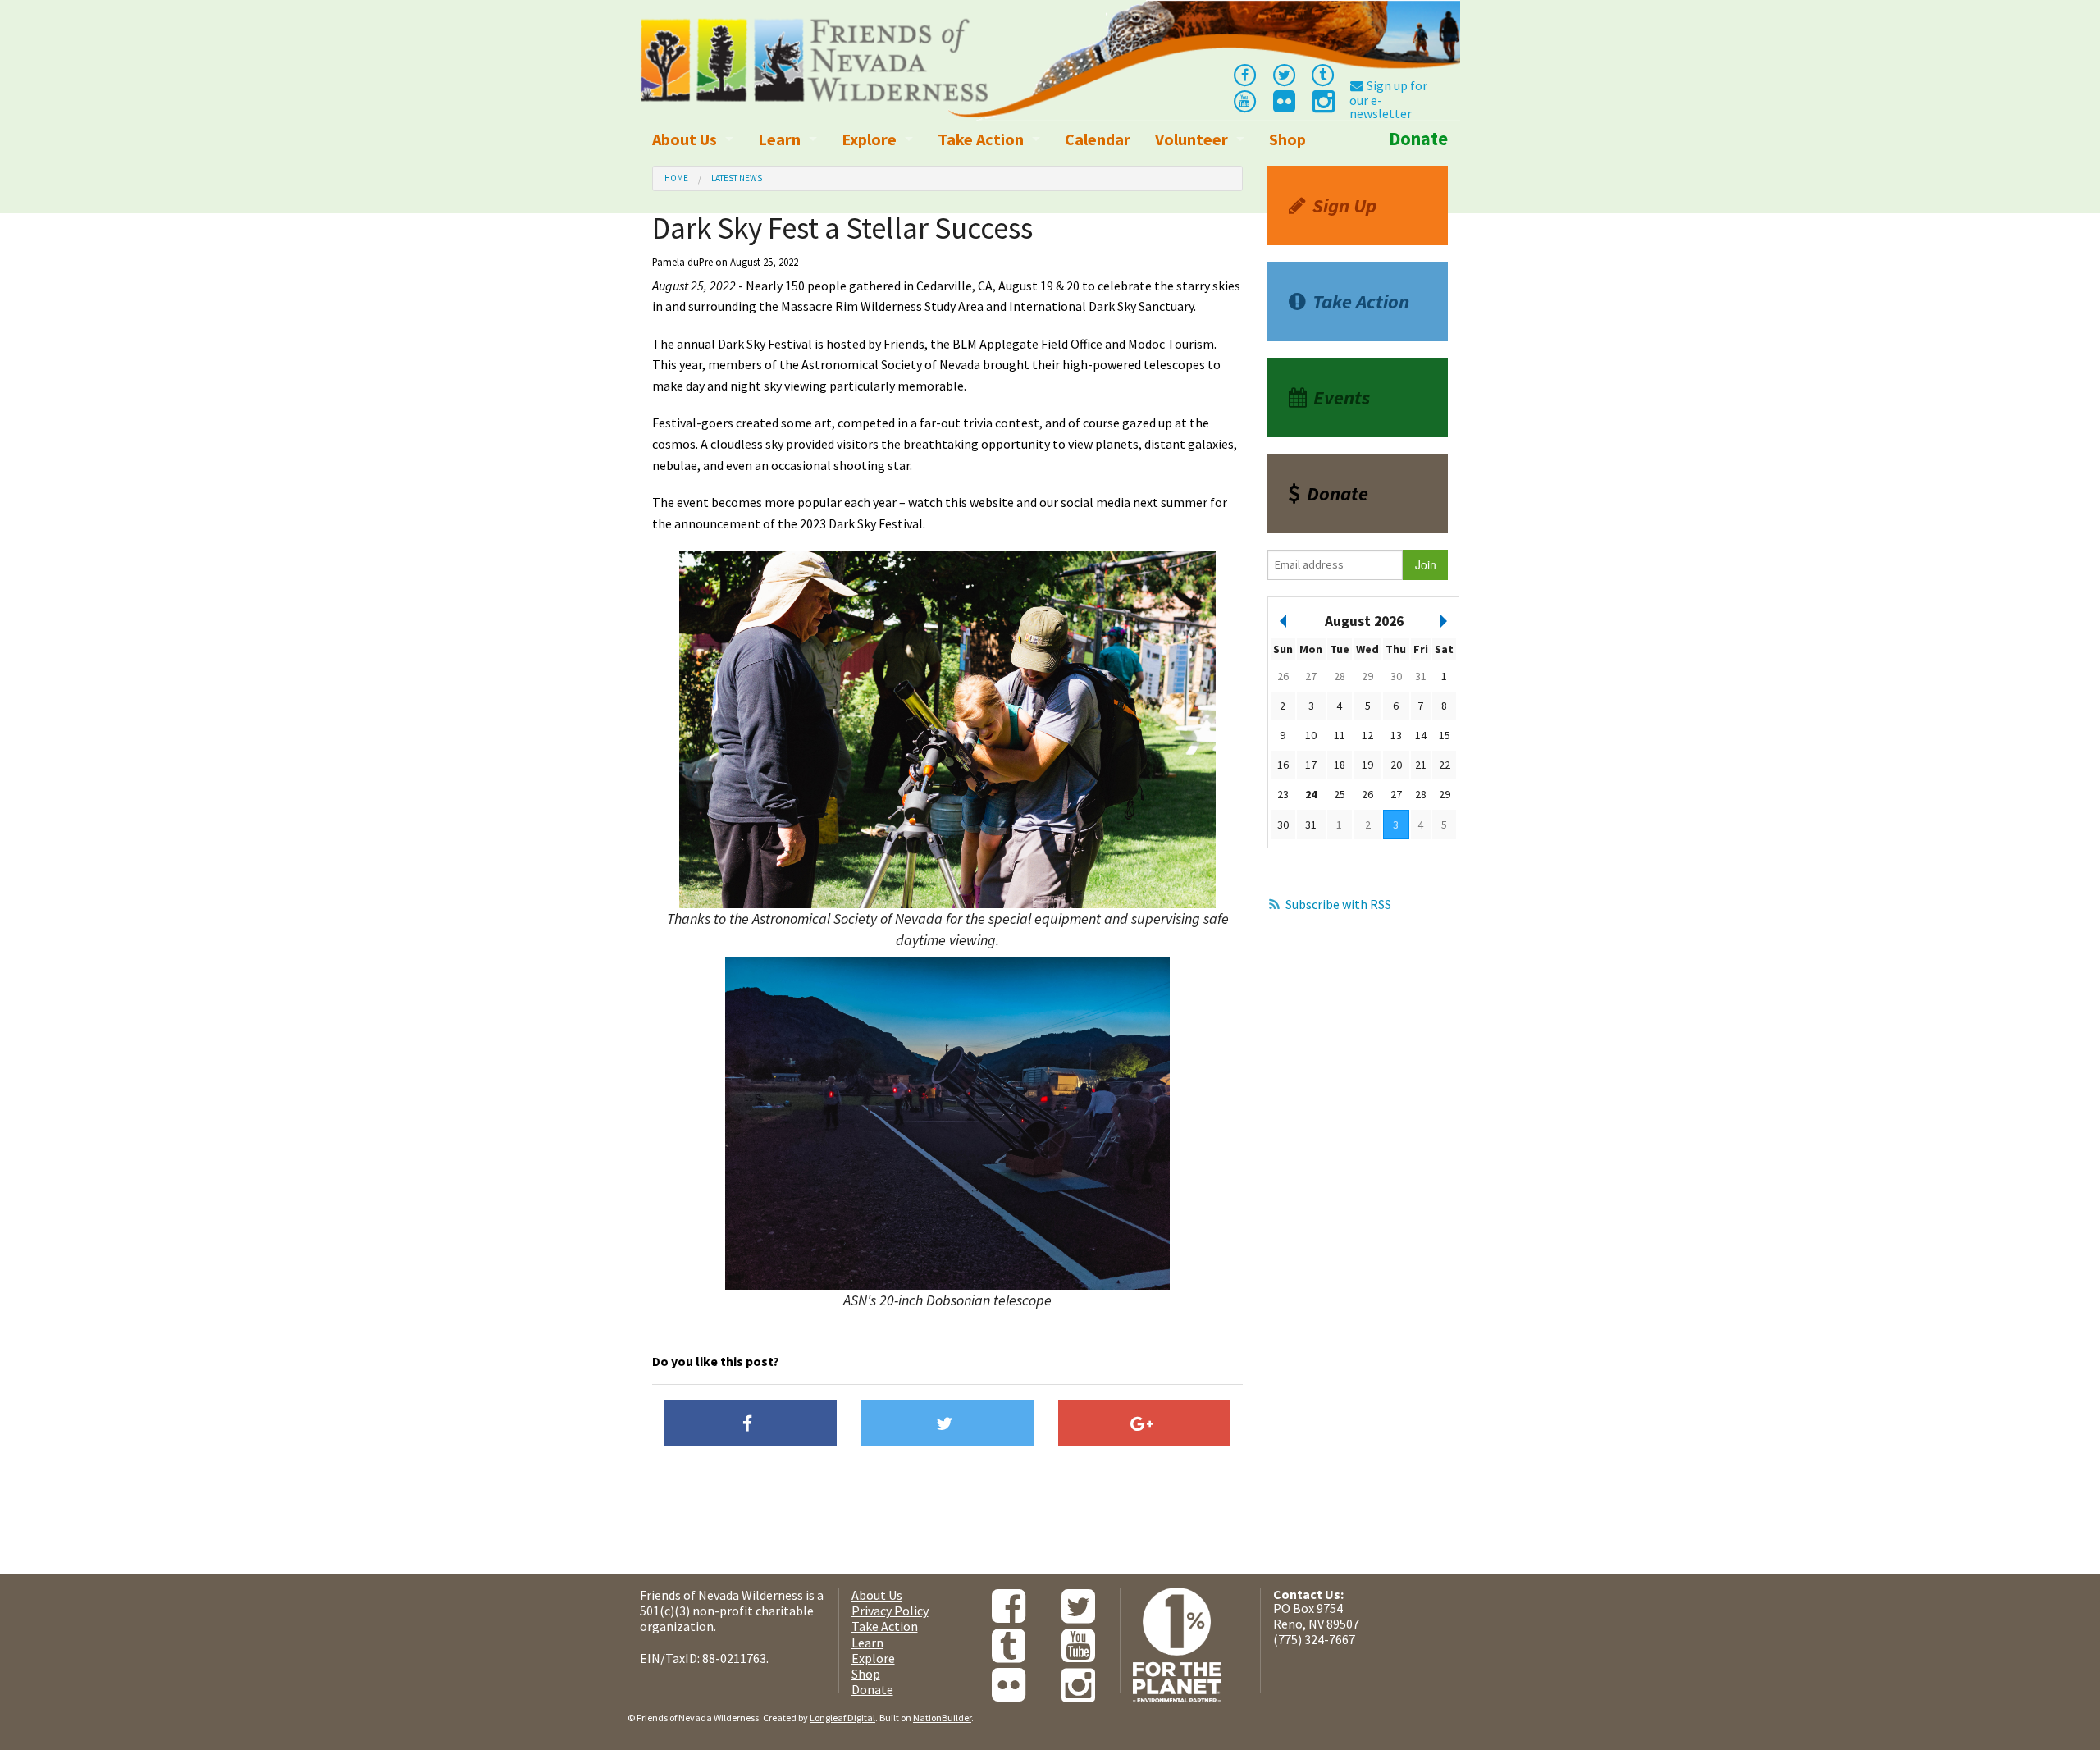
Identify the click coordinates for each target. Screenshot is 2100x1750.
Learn (779, 139)
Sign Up (1344, 206)
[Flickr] (1283, 106)
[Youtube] (1244, 100)
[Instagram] (1322, 106)
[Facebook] (1244, 74)
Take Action (981, 139)
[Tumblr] (1323, 74)
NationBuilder (942, 1718)
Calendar (1098, 139)
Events (1342, 398)
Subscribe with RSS (1338, 904)
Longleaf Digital (842, 1718)
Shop (1287, 139)
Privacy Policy (890, 1611)
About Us (685, 139)
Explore (869, 139)
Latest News (737, 178)
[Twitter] (1284, 74)
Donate (1418, 139)
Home (676, 178)
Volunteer (1192, 139)
